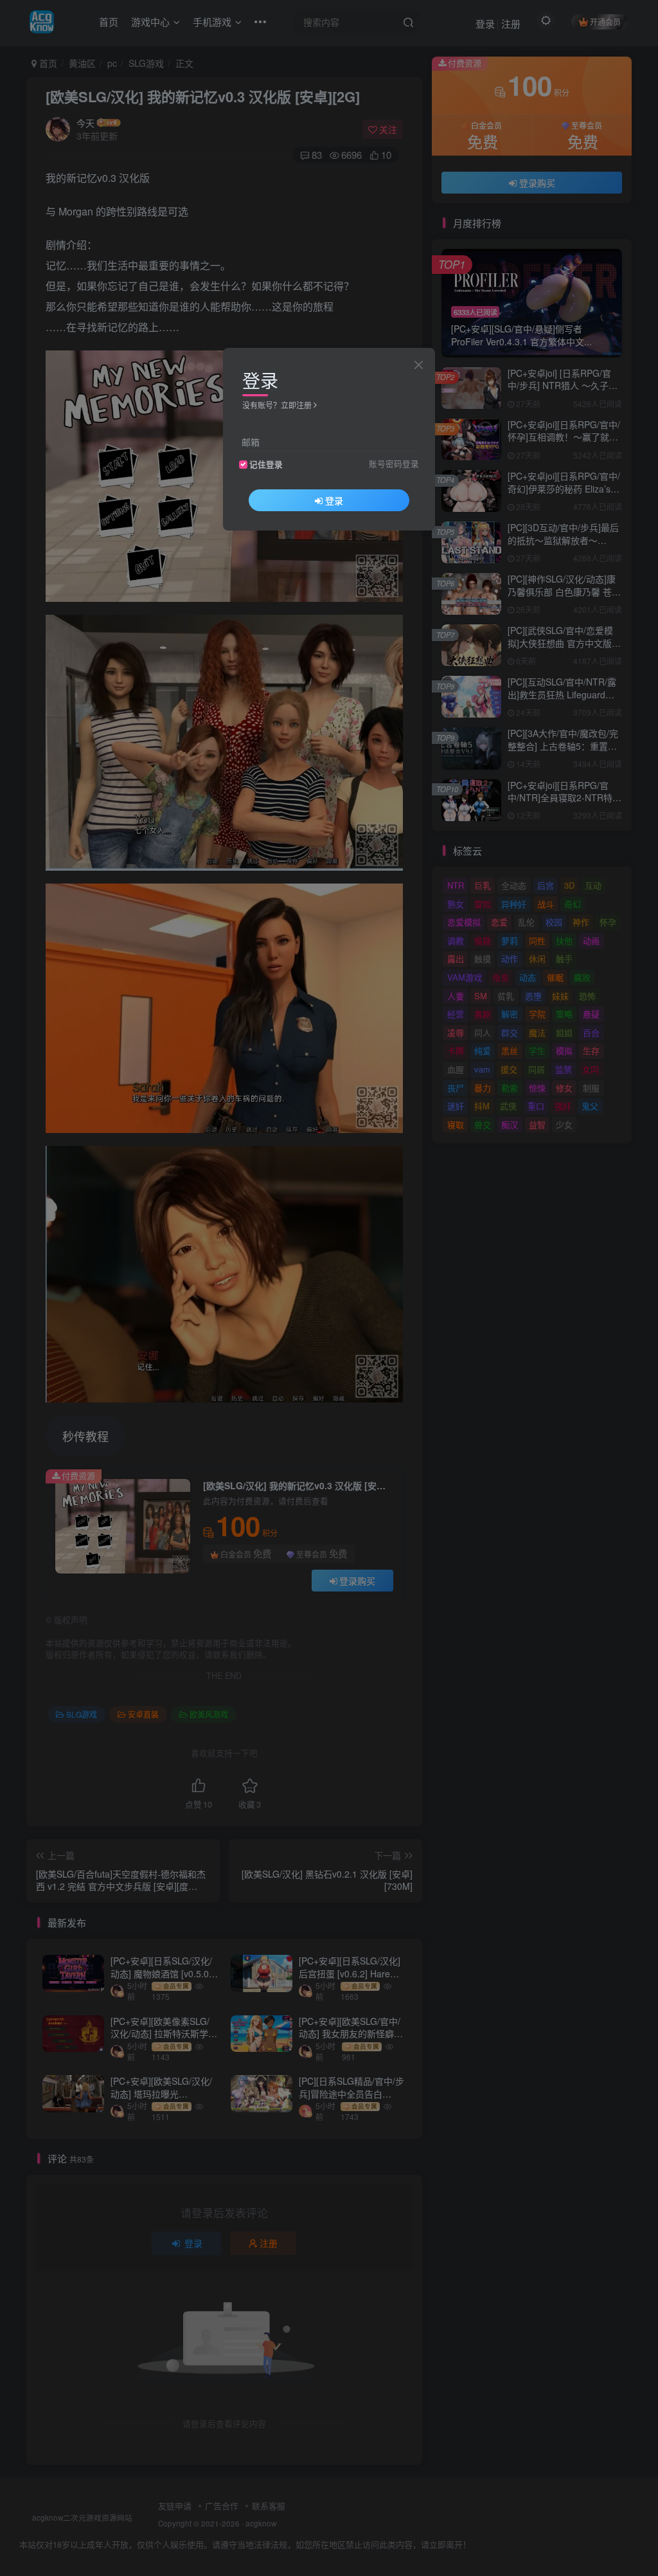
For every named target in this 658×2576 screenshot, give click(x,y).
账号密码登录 (394, 464)
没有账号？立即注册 (277, 405)
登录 (334, 500)
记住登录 (266, 464)
